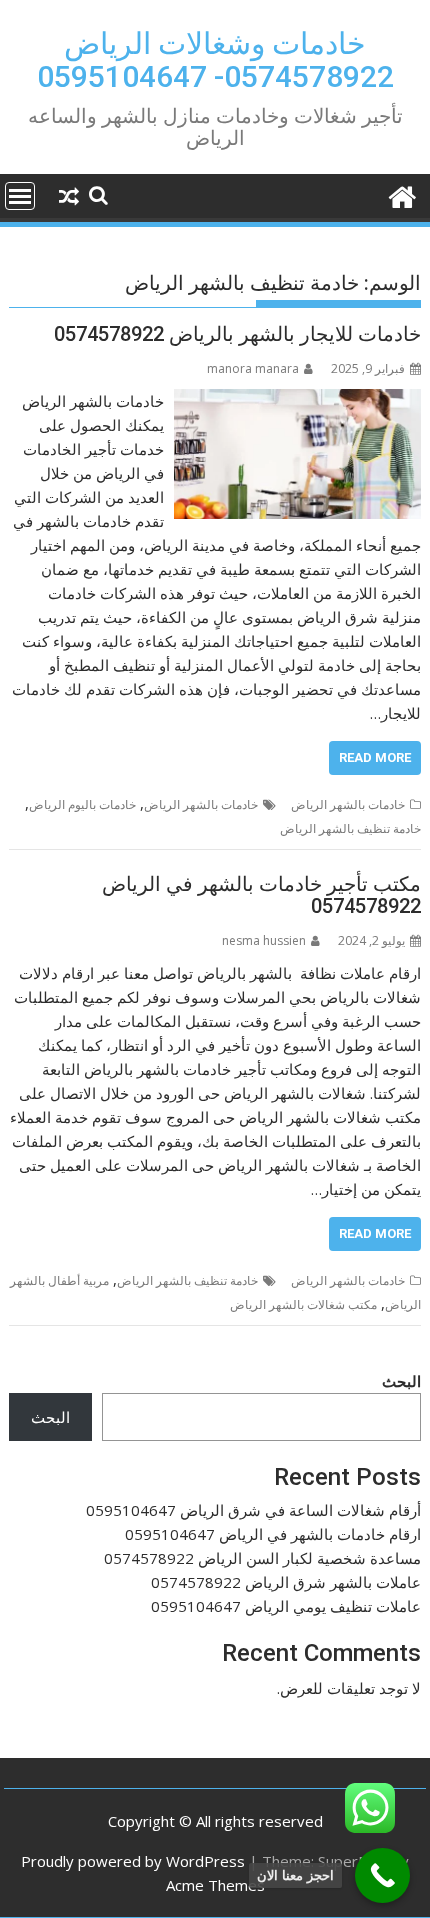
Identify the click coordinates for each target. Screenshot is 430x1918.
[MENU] (20, 196)
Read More (375, 757)
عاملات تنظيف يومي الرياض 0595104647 (286, 1606)
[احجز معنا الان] (382, 1875)
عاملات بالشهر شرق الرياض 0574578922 (286, 1582)
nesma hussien (264, 940)
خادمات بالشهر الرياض (348, 804)
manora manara (253, 368)
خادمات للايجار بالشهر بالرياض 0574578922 (237, 334)
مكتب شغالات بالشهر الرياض (303, 1304)
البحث (401, 1381)
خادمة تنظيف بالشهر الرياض (350, 828)
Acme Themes (215, 1885)
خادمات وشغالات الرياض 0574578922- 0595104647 (215, 60)
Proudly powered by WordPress (133, 1861)
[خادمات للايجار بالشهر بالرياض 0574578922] (297, 401)
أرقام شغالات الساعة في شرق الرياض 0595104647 (253, 1510)
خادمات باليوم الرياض (82, 804)
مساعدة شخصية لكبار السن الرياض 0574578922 (262, 1558)
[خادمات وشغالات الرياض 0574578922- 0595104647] (401, 194)
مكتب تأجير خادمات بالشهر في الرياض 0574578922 (261, 895)
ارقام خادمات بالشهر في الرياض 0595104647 (273, 1534)
